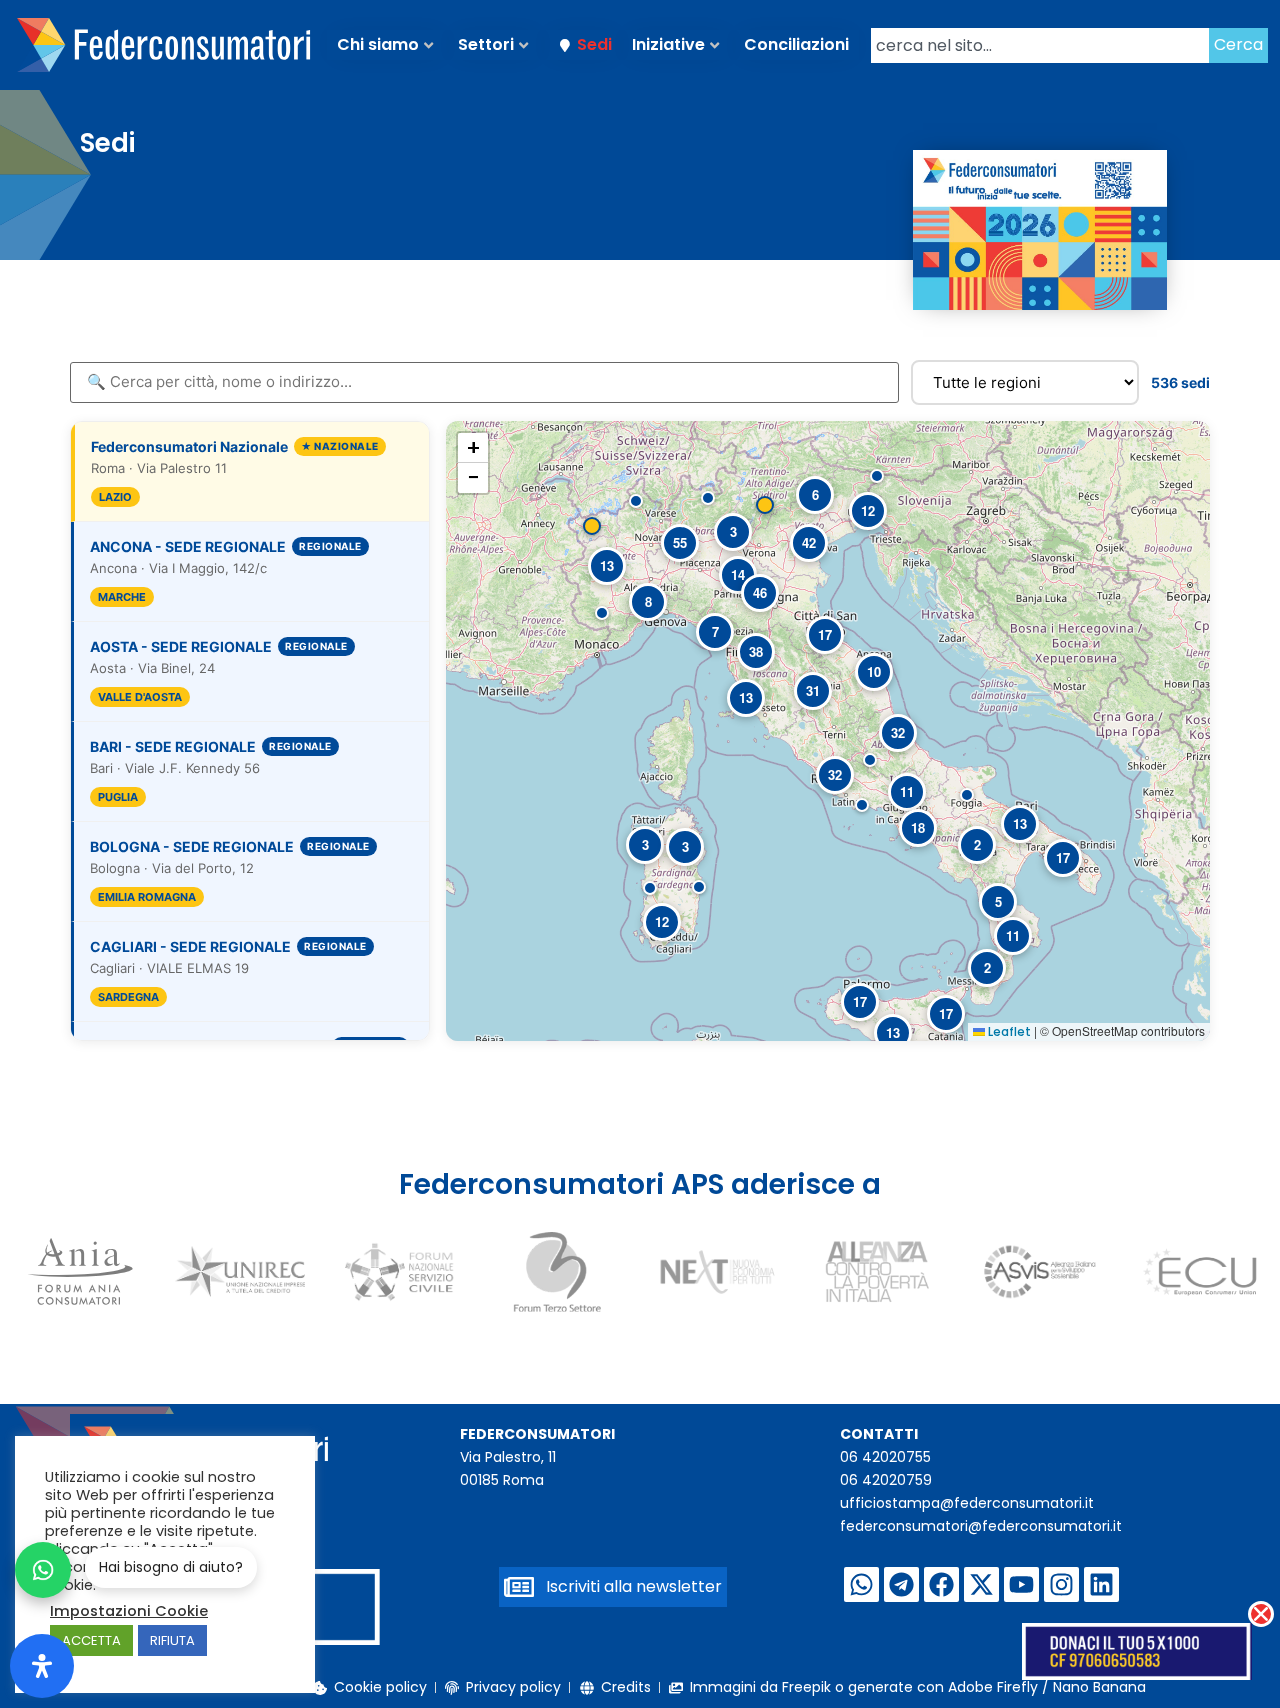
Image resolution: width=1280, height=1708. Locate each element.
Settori (486, 44)
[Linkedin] (1101, 1584)
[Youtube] (1021, 1584)
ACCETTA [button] (91, 1640)
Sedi (594, 44)
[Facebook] (941, 1584)
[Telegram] (901, 1584)
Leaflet (1008, 1031)
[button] (636, 501)
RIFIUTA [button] (172, 1640)
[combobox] (1040, 45)
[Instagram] (1061, 1584)
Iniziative (668, 44)
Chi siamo (378, 44)
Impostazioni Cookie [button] (129, 1611)
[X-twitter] (981, 1584)
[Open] (42, 1666)
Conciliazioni (796, 44)
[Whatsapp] (861, 1584)
